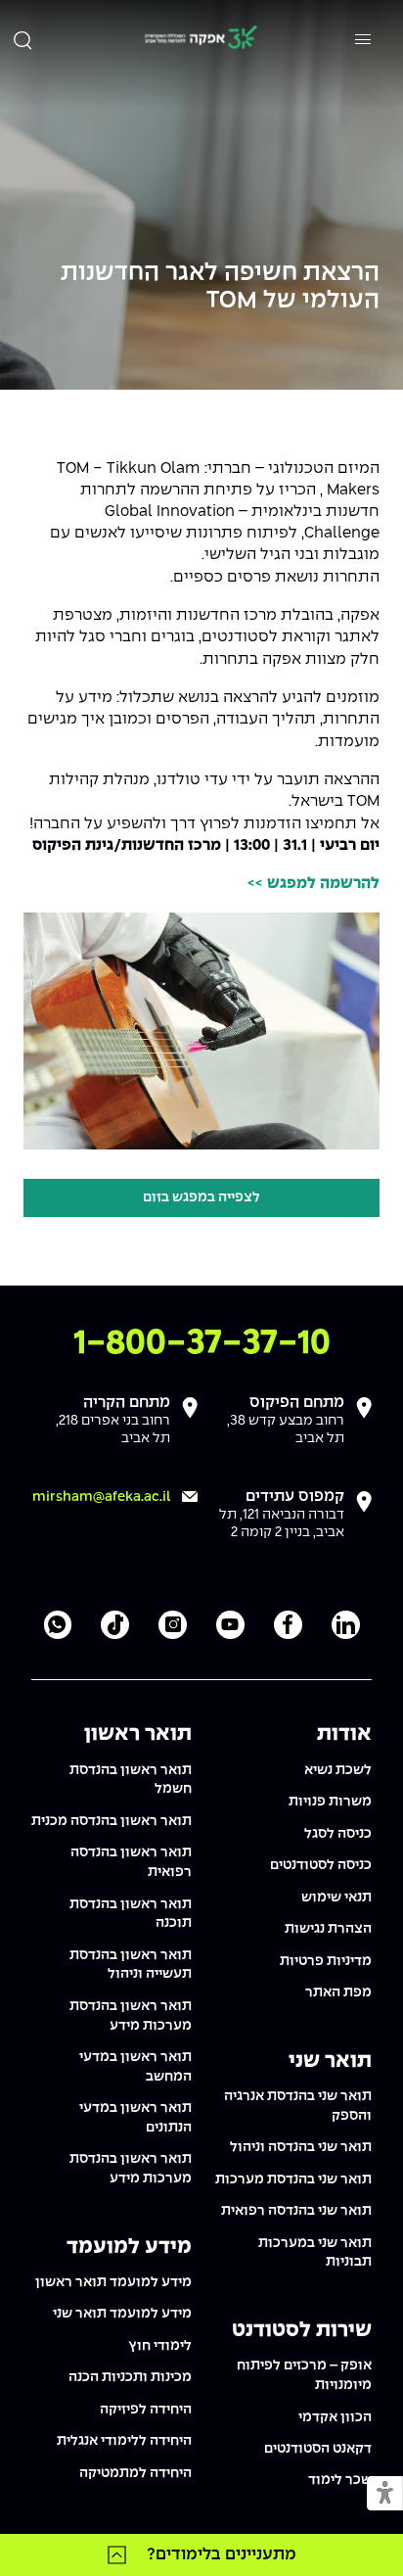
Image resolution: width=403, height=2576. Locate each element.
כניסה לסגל (338, 1834)
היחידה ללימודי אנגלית (124, 2441)
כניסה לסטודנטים (321, 1865)
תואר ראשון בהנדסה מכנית (112, 1821)
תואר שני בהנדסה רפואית (296, 2211)
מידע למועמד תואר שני (122, 2314)
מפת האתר (338, 1992)
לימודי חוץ (160, 2346)
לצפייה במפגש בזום (201, 1197)
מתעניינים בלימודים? (222, 2554)
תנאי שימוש (336, 1897)
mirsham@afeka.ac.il (101, 1497)
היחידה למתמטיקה (135, 2473)
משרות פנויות (330, 1802)
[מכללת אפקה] (201, 40)
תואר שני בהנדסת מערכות (293, 2179)
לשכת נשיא (338, 1770)
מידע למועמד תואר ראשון (113, 2282)
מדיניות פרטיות (326, 1961)
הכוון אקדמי (335, 2417)
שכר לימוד (340, 2480)
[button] (385, 2494)
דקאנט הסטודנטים (318, 2449)
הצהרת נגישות (328, 1929)
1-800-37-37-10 (202, 1344)
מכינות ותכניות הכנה (130, 2377)
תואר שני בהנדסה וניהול (301, 2147)
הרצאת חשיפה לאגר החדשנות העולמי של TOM (220, 287)
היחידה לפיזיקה (146, 2410)
